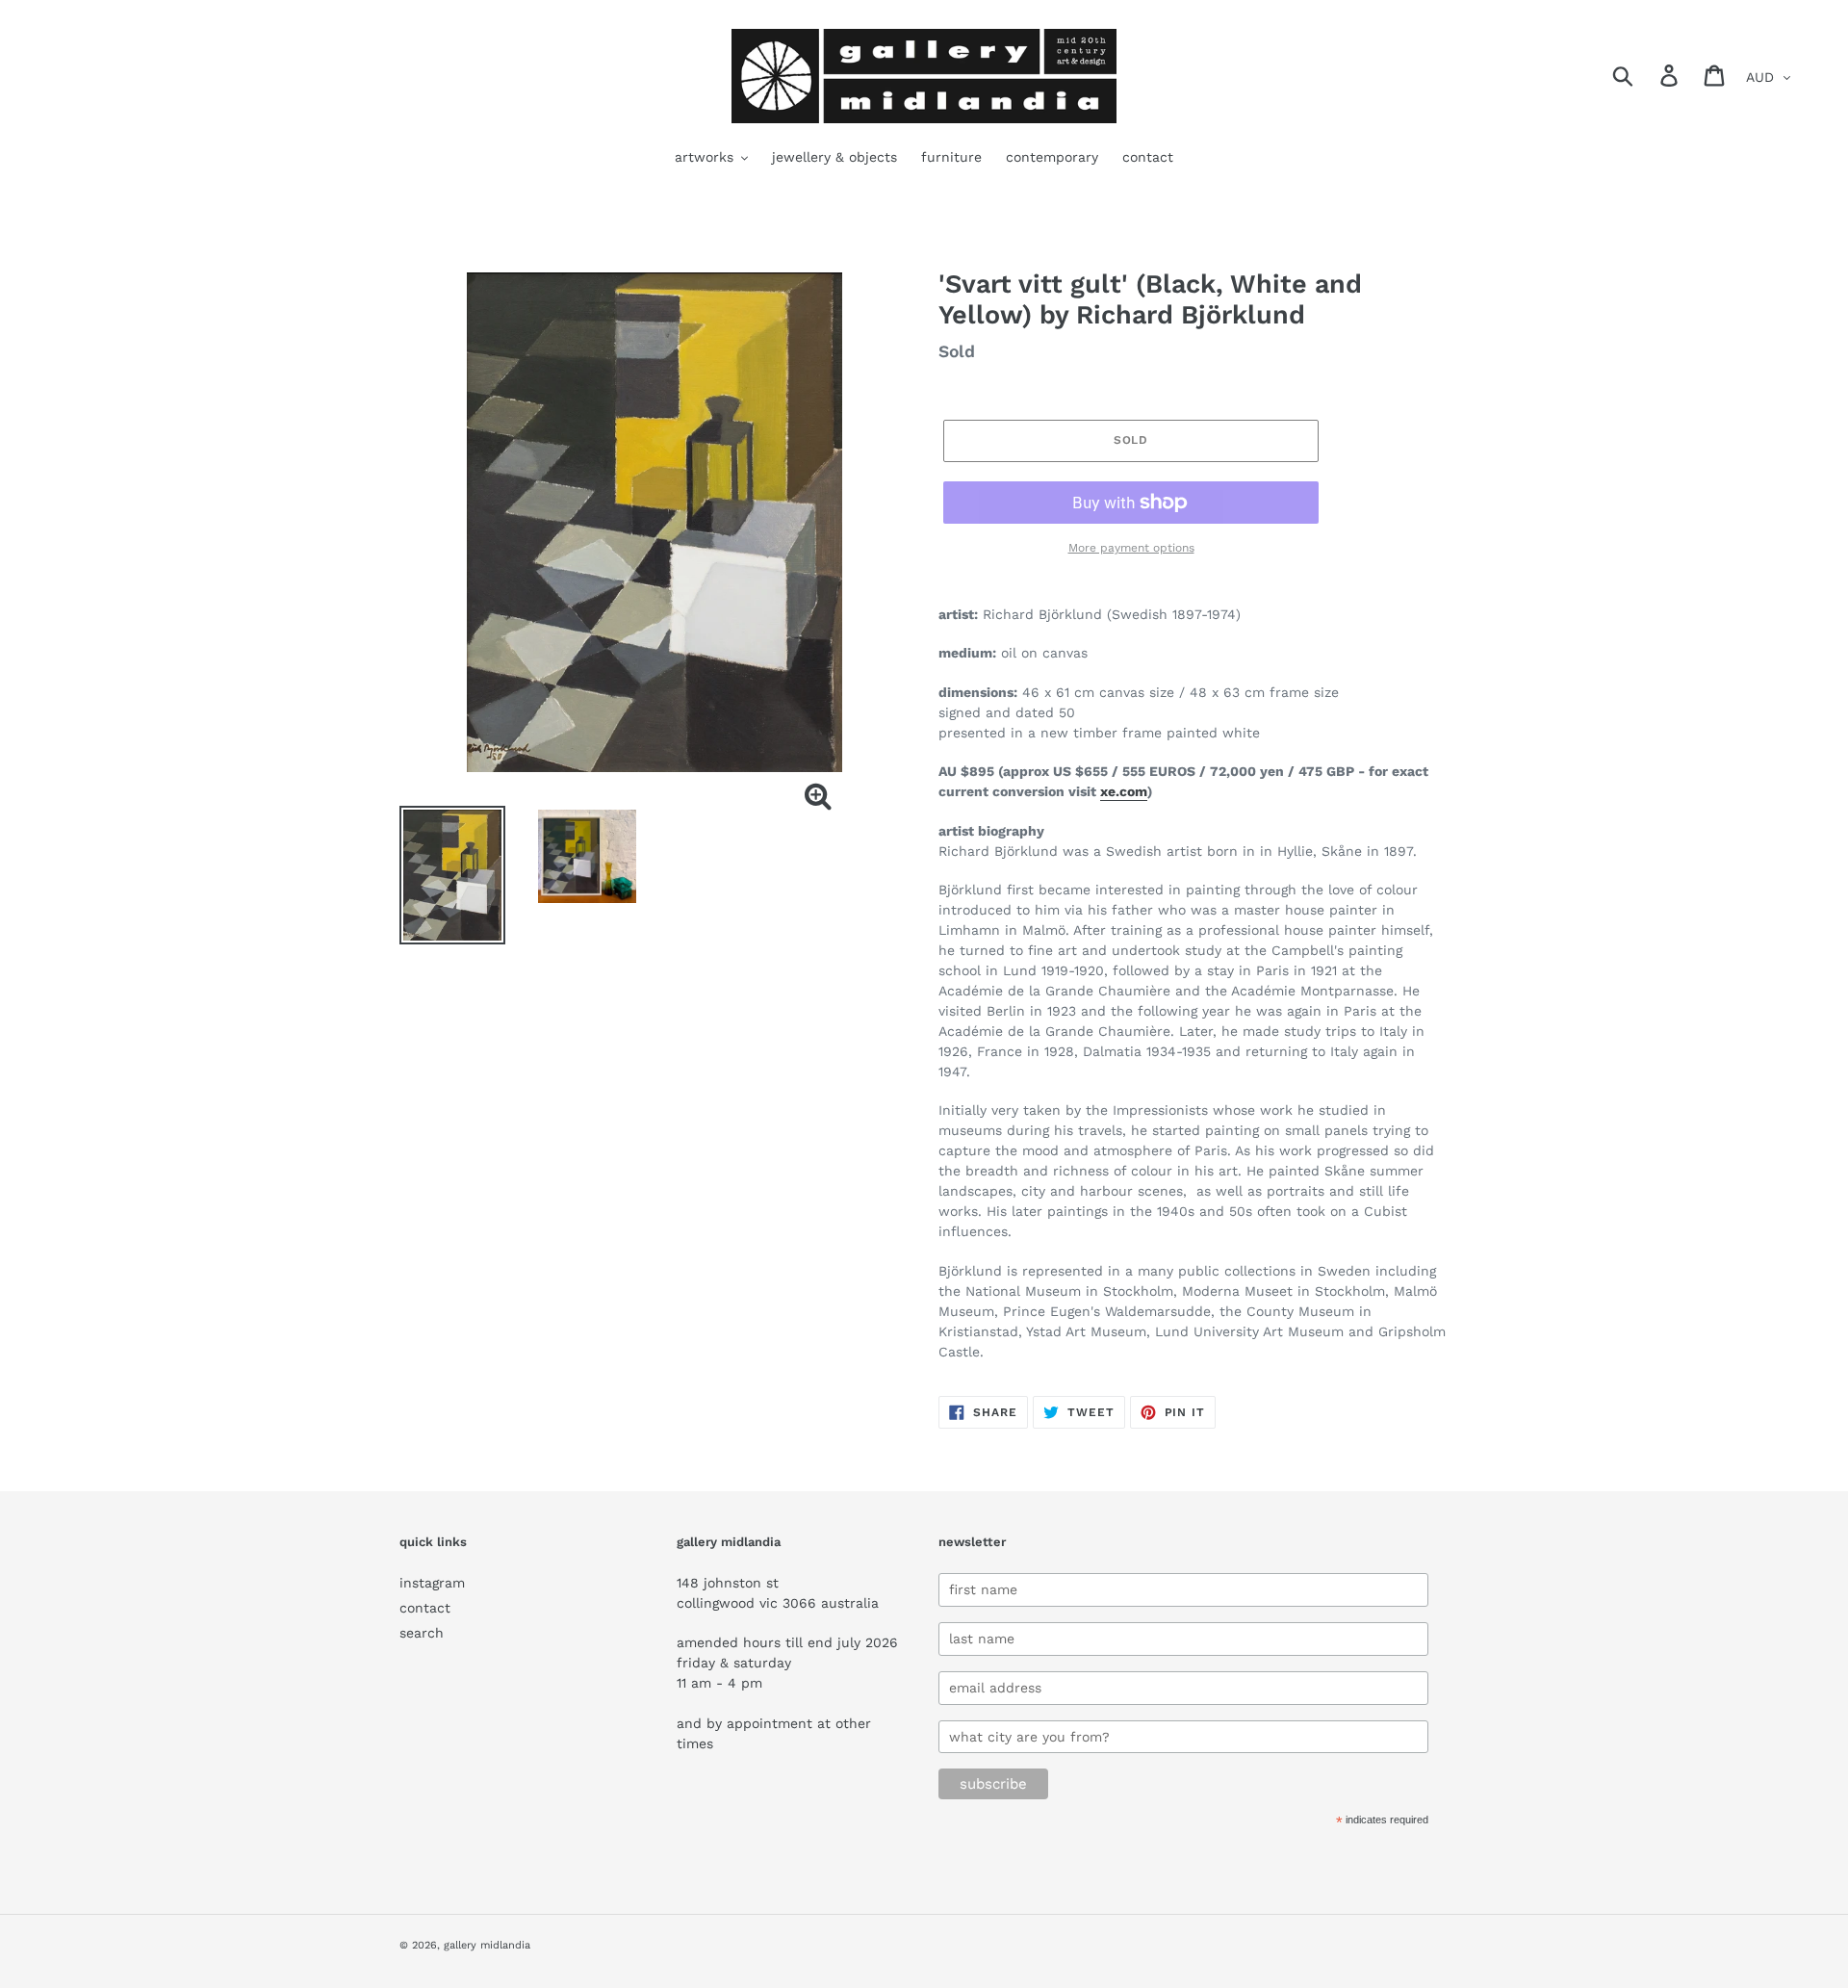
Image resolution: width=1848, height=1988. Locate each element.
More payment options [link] (1131, 548)
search (422, 1633)
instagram (432, 1583)
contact (425, 1608)
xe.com (1124, 791)
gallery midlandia (487, 1945)
